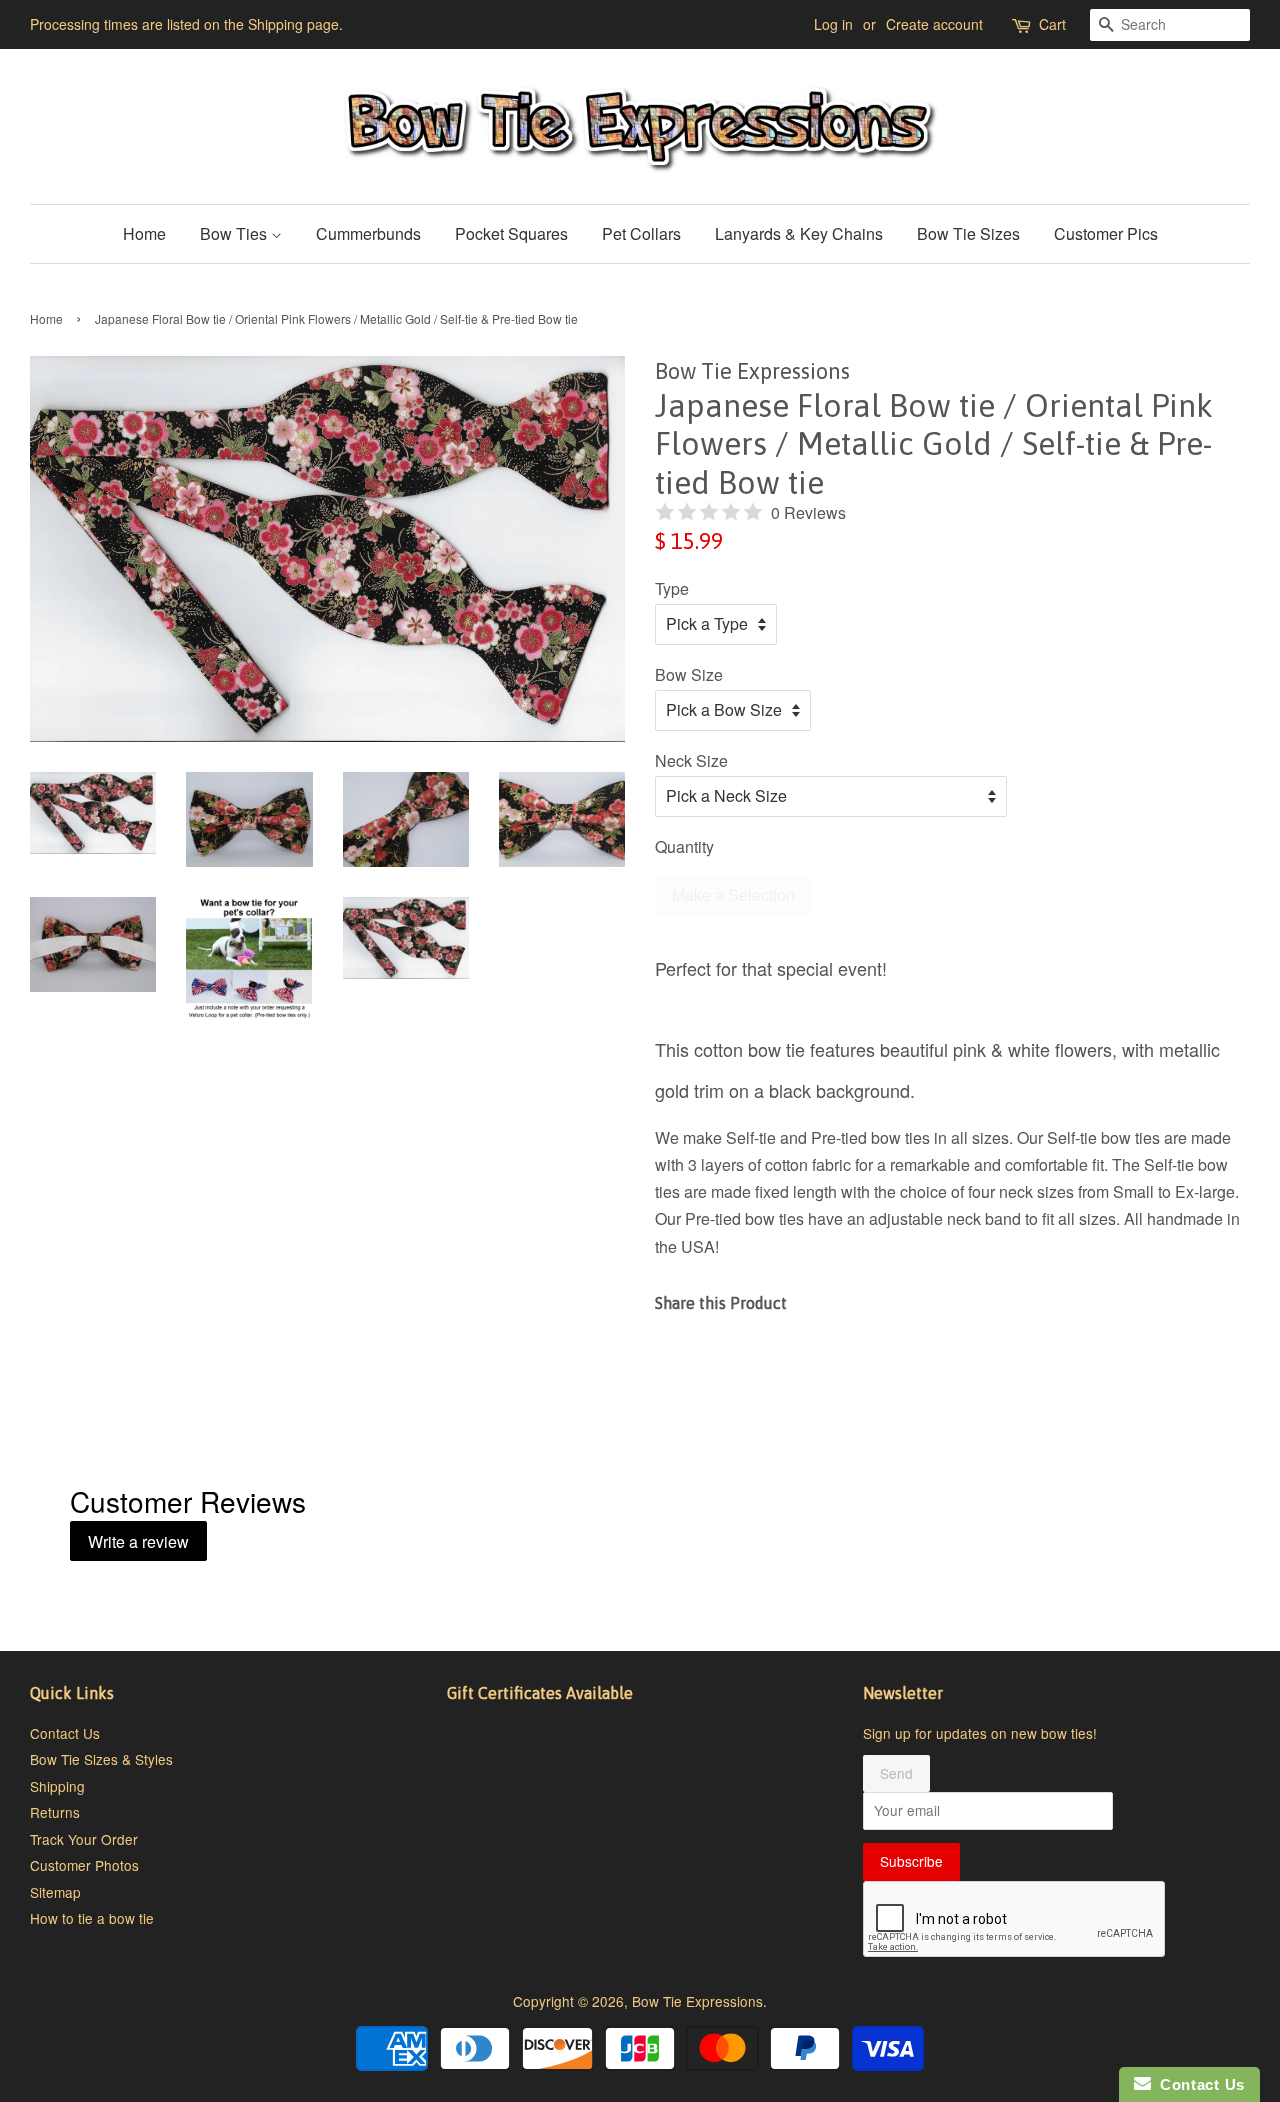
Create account (934, 24)
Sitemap (55, 1892)
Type (672, 588)
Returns (55, 1812)
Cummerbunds (368, 233)
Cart (1052, 24)
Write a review (138, 1541)
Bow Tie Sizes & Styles (101, 1759)
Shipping (57, 1786)
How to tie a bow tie (92, 1918)
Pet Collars (641, 233)
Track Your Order (84, 1839)
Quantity (684, 846)
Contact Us (65, 1733)
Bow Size (689, 674)
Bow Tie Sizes (968, 233)
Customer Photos (84, 1865)
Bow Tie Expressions (697, 2001)
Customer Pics (1106, 233)
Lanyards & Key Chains (799, 233)
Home (144, 233)
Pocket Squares (511, 233)
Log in (833, 24)
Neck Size (691, 760)
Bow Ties (235, 233)
